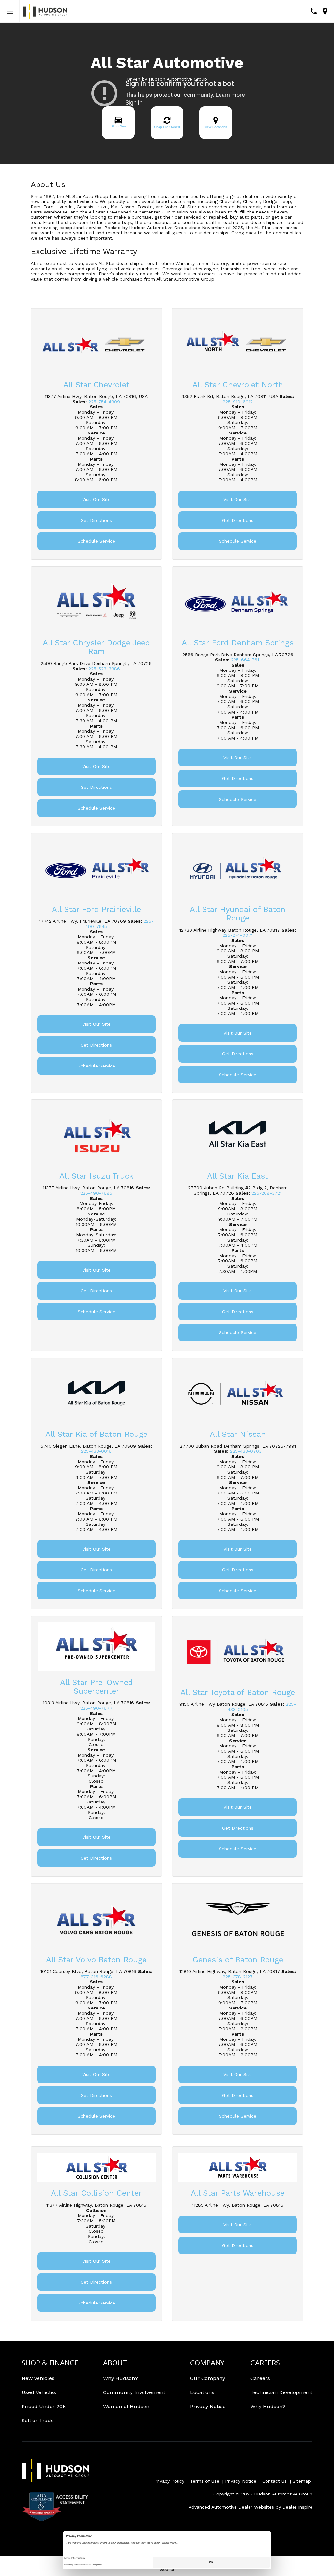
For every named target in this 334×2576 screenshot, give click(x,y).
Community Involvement (134, 2392)
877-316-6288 (96, 1977)
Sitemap (302, 2481)
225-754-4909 (104, 402)
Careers (260, 2378)
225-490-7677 (96, 1708)
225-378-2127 (238, 1977)
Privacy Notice (208, 2406)
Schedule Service (96, 541)
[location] (325, 11)
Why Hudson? (121, 2378)
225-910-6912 (238, 402)
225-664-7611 (246, 660)
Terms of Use (205, 2481)
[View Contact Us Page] (314, 11)
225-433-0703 (246, 1451)
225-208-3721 (266, 1193)
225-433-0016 (96, 1451)
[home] (45, 11)
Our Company (208, 2378)
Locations (202, 2392)
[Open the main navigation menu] (10, 11)
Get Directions (96, 520)
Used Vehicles (39, 2392)
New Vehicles (38, 2378)
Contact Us (274, 2481)
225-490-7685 (96, 1193)
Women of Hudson (126, 2406)
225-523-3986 (104, 669)
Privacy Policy (169, 2481)
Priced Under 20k (44, 2406)
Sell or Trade (38, 2420)
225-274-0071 (238, 935)
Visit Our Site (96, 499)
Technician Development (281, 2392)
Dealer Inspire (297, 2507)
